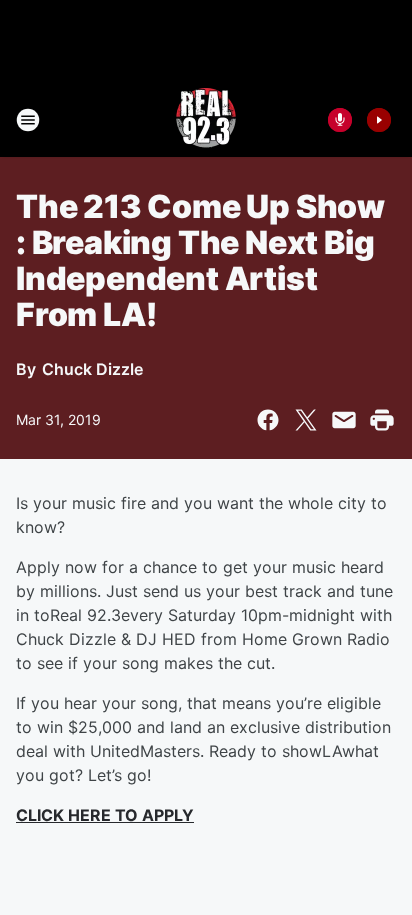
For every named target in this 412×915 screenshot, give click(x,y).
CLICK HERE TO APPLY (105, 815)
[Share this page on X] (306, 420)
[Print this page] (382, 420)
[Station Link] (206, 120)
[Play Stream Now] (379, 120)
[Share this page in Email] (344, 420)
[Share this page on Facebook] (268, 420)
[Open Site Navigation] (28, 120)
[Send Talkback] (340, 120)
